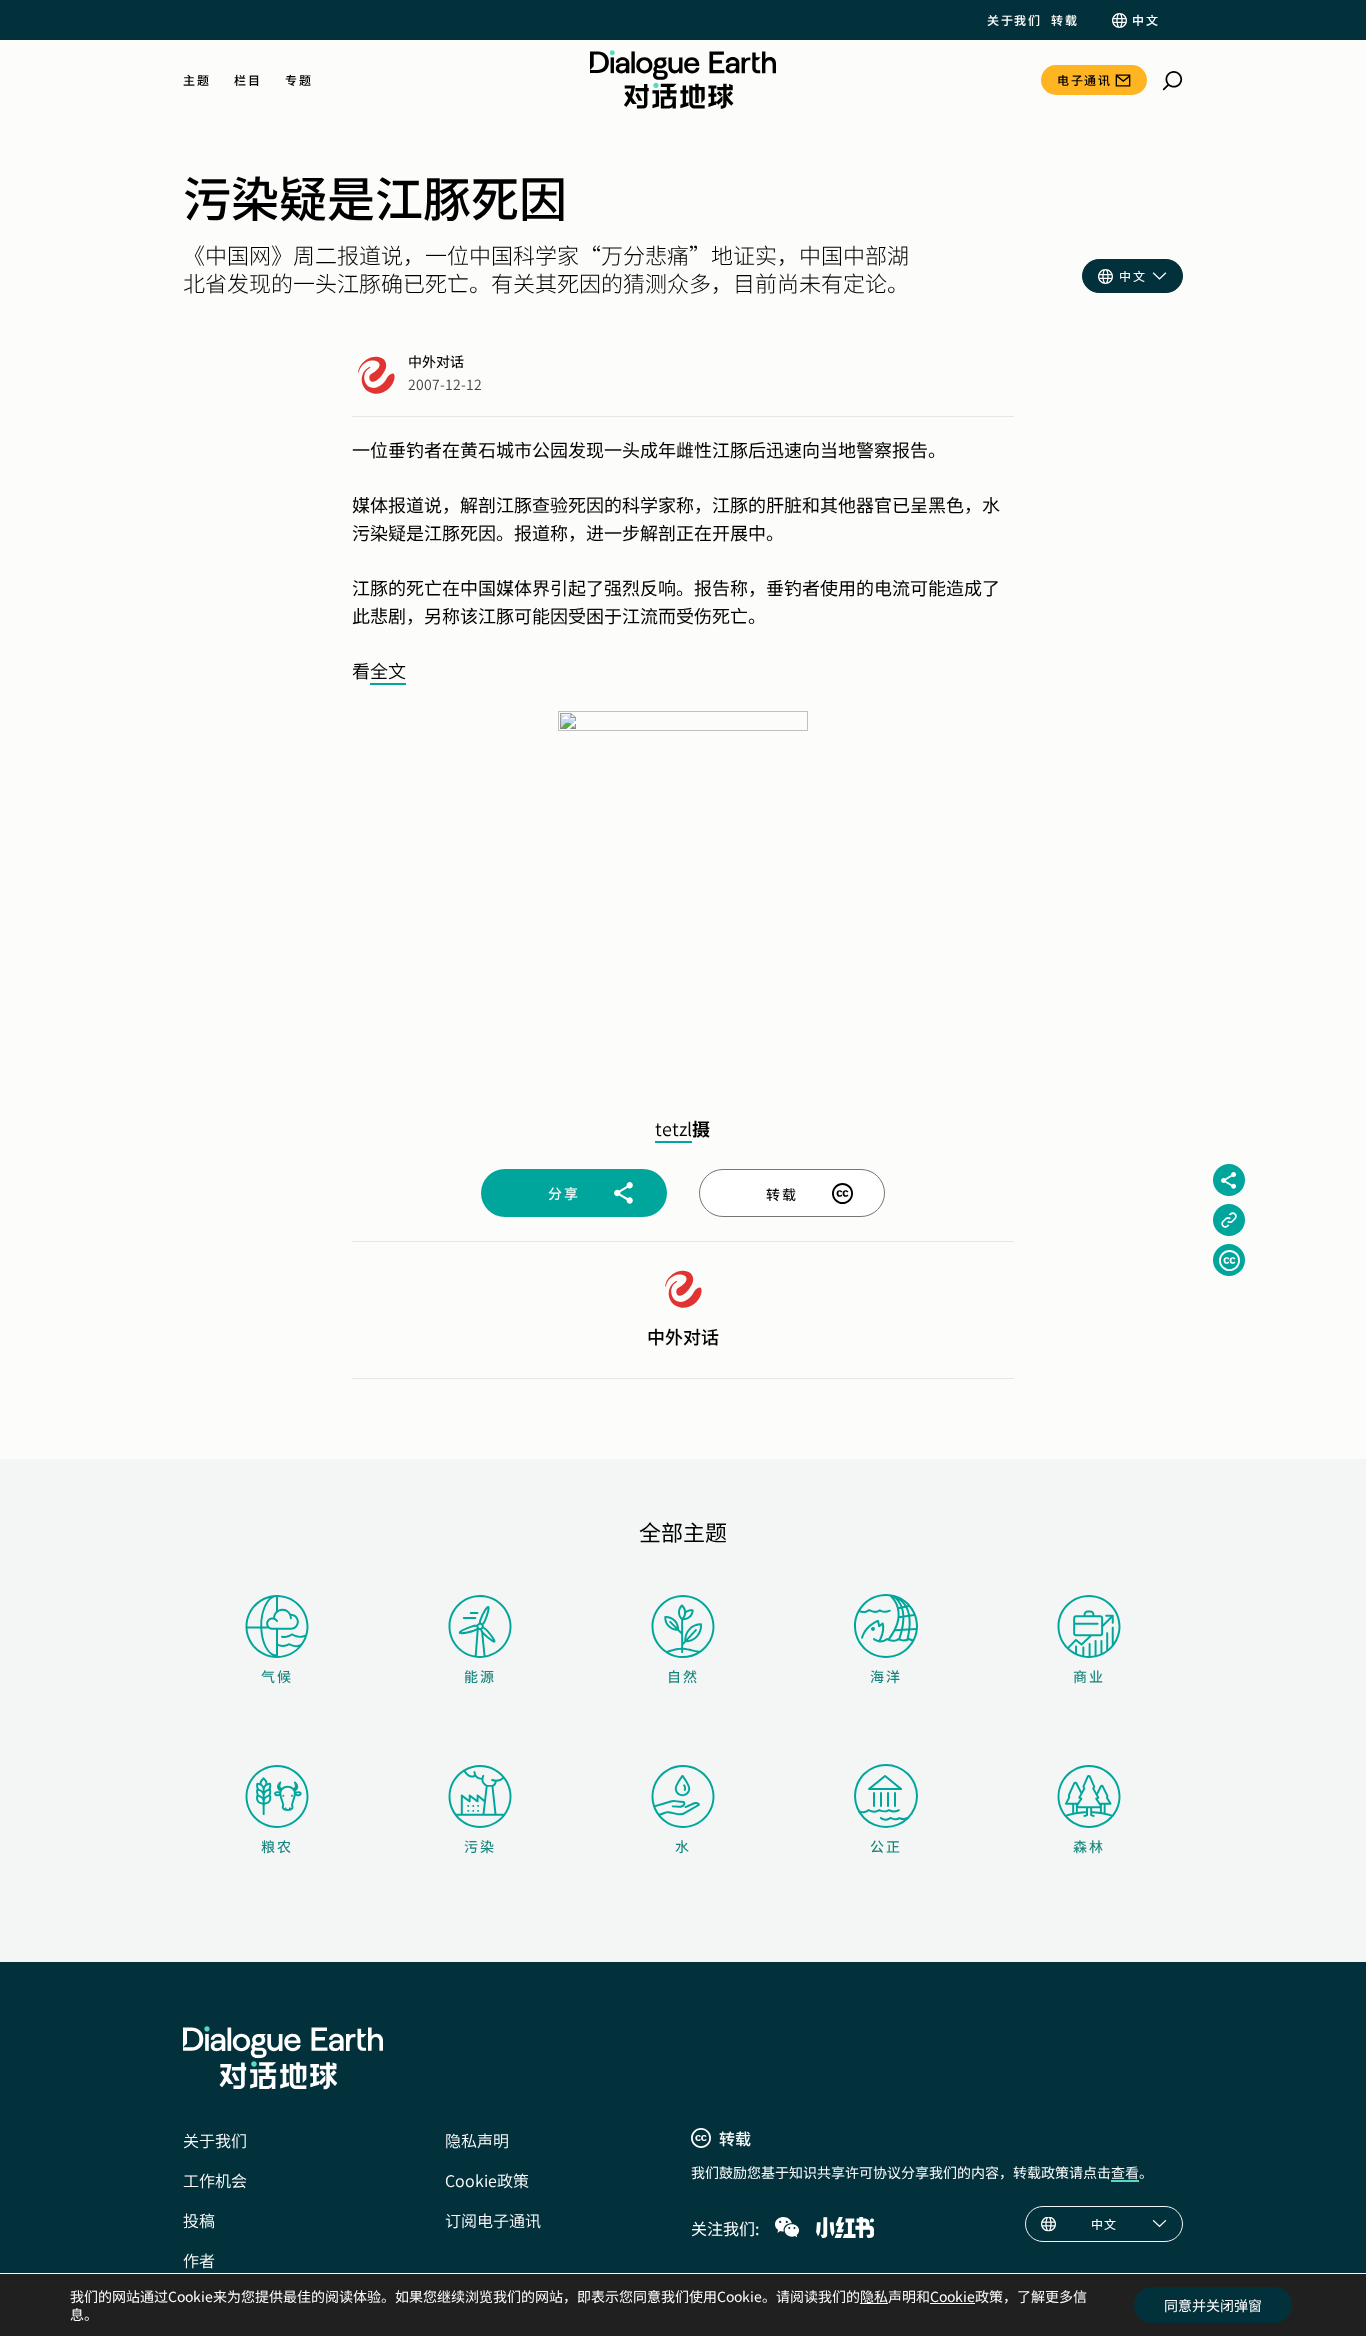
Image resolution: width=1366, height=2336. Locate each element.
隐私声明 (477, 2140)
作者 (199, 2260)
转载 (1064, 20)
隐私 (874, 2296)
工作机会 (215, 2180)
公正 (886, 1846)
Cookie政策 (487, 2180)
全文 (388, 670)
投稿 (199, 2220)
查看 (1125, 2172)
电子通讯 (1084, 79)
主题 (196, 80)
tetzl (673, 1128)
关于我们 (1014, 20)
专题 (298, 80)
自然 (683, 1676)
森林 (1089, 1846)
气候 (277, 1676)
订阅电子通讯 (493, 2220)
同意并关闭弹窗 (1213, 2305)
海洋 (886, 1676)
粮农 (277, 1846)
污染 (480, 1846)
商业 (1089, 1676)
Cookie (952, 2296)
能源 (480, 1676)
